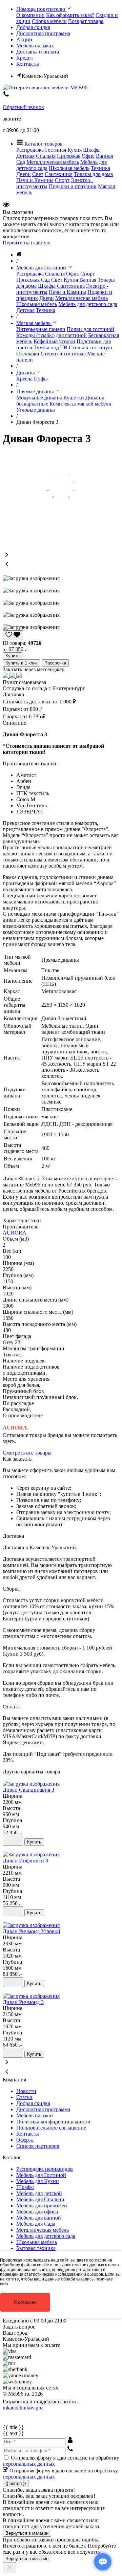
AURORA (15, 1233)
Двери (24, 174)
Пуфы (41, 379)
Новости (26, 2091)
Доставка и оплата (38, 52)
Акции (24, 39)
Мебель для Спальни (40, 2199)
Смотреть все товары (27, 1453)
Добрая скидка (33, 27)
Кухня (75, 150)
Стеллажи (28, 354)
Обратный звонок (23, 107)
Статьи (24, 2097)
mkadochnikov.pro (23, 2408)
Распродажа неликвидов (45, 2169)
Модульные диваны (39, 398)
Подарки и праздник (73, 186)
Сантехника (59, 174)
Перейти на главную (27, 243)
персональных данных (29, 2464)
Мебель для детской (39, 2193)
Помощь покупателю (41, 9)
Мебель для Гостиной (41, 2175)
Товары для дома (93, 174)
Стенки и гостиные (63, 354)
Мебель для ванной (39, 2218)
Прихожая (69, 156)
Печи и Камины (35, 180)
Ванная (104, 156)
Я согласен (25, 2302)
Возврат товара (86, 21)
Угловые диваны (36, 410)
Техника (100, 168)
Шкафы (92, 150)
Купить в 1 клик (22, 663)
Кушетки (74, 398)
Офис (88, 156)
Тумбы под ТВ (50, 347)
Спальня (46, 156)
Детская (25, 156)
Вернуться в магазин (27, 2533)
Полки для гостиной (90, 329)
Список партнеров (38, 2146)
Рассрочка (55, 663)
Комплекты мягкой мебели (80, 404)
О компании (30, 15)
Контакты (28, 64)
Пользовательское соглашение (51, 2128)
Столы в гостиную (90, 347)
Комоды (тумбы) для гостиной (52, 335)
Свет (38, 174)
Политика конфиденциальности (53, 2122)
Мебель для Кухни (38, 2181)
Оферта (25, 2140)
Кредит (25, 58)
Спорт (62, 180)
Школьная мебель (69, 168)
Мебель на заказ (35, 46)
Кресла (24, 379)
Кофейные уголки (54, 341)
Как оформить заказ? (70, 15)
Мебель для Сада (36, 2224)
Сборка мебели (49, 21)
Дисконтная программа (43, 33)
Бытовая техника (36, 2248)
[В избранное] (13, 1841)
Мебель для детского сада (88, 304)
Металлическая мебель (53, 162)
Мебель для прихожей (42, 2206)
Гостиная (56, 150)
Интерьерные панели (41, 329)
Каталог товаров (43, 144)
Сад (21, 162)
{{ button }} (16, 2483)
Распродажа (30, 150)
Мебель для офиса (37, 2212)
